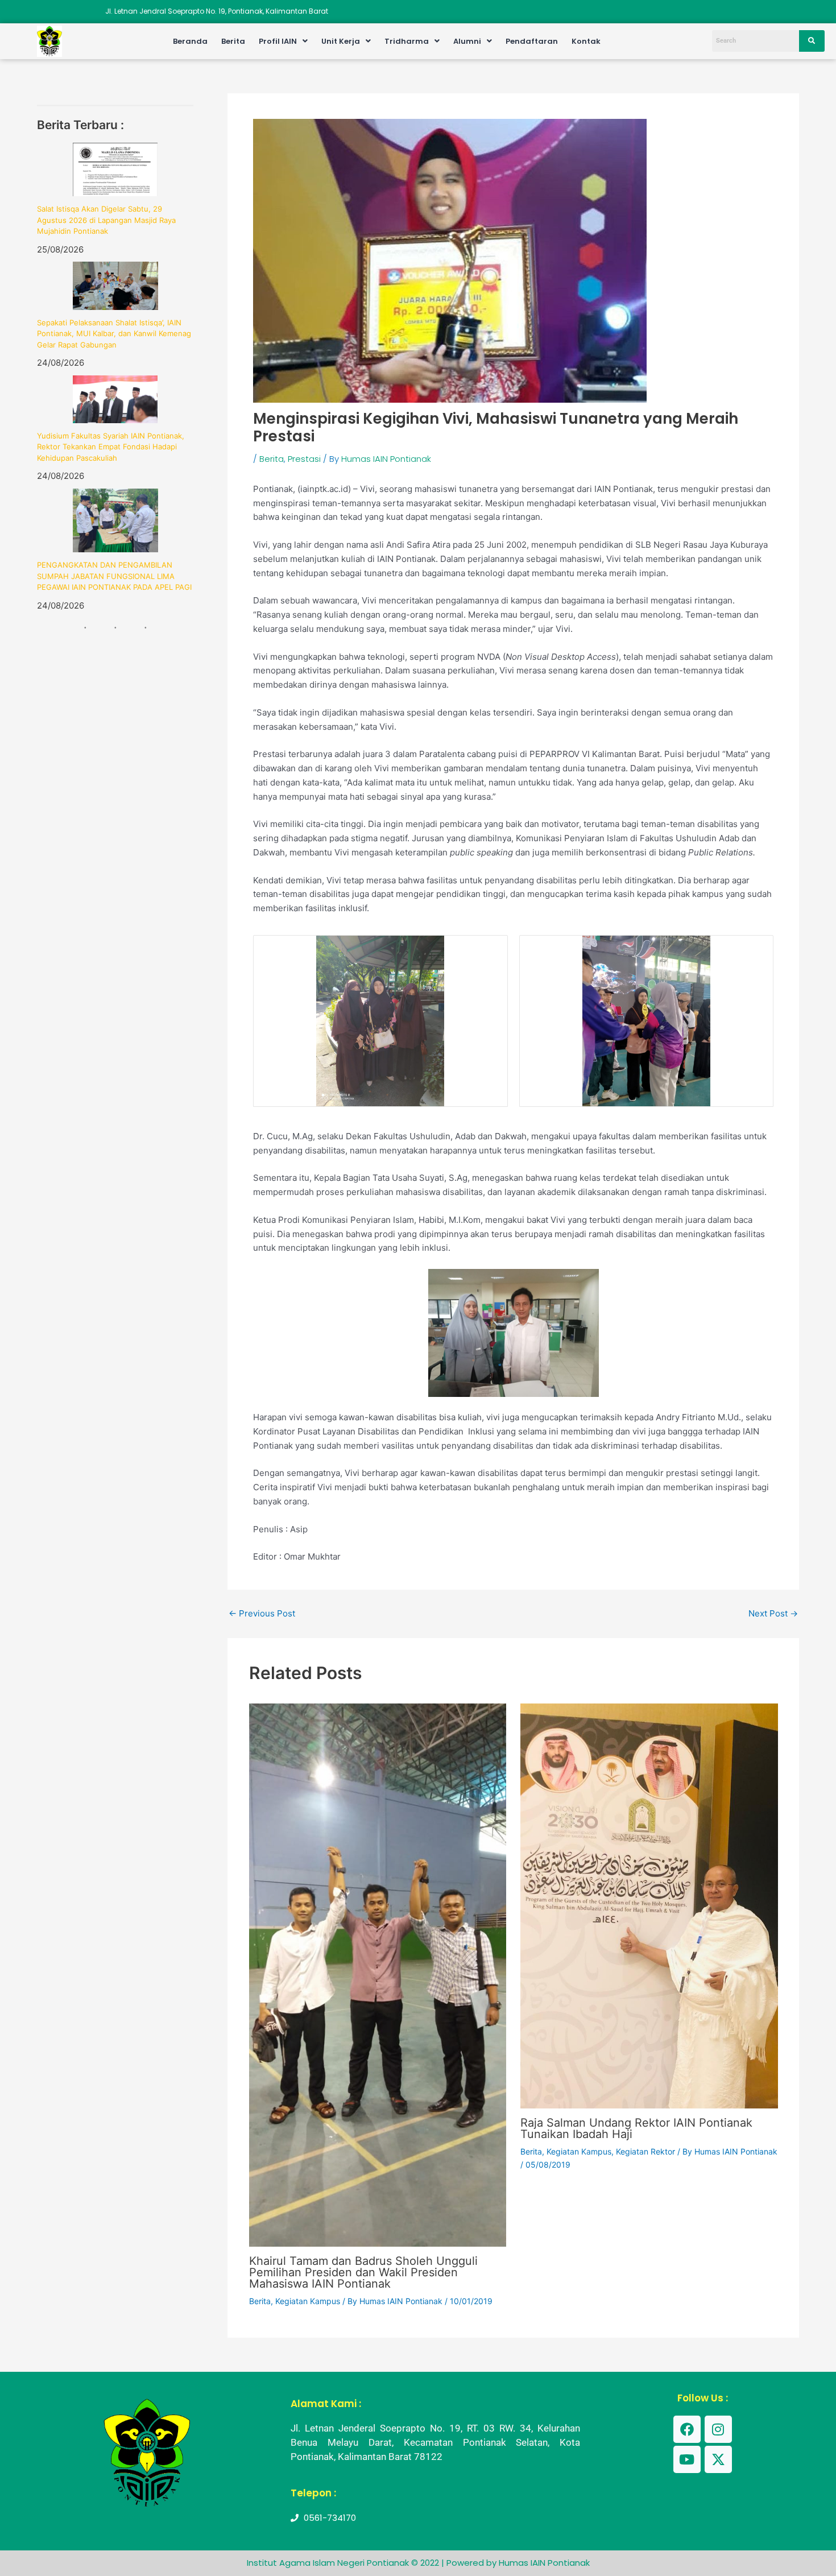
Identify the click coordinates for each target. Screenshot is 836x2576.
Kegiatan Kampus (308, 2301)
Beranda (190, 41)
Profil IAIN (278, 41)
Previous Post (262, 1613)
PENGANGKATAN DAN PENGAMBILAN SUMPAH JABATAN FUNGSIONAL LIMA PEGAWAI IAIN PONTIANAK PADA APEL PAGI (114, 576)
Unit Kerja (341, 41)
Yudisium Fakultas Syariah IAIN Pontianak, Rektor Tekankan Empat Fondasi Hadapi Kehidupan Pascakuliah (111, 447)
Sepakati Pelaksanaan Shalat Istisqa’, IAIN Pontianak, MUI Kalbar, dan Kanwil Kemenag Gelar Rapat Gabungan (114, 334)
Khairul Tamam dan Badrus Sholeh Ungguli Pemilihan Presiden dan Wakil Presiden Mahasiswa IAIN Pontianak (363, 2272)
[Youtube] (687, 2459)
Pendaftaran (532, 41)
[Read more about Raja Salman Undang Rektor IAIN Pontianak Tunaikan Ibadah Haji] (649, 1905)
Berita (233, 41)
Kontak (586, 41)
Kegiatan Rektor (645, 2151)
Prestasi (304, 459)
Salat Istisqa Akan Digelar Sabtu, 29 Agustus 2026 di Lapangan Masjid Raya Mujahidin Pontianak (106, 220)
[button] (283, 41)
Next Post (773, 1613)
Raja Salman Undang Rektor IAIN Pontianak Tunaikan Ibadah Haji (636, 2128)
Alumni (467, 41)
